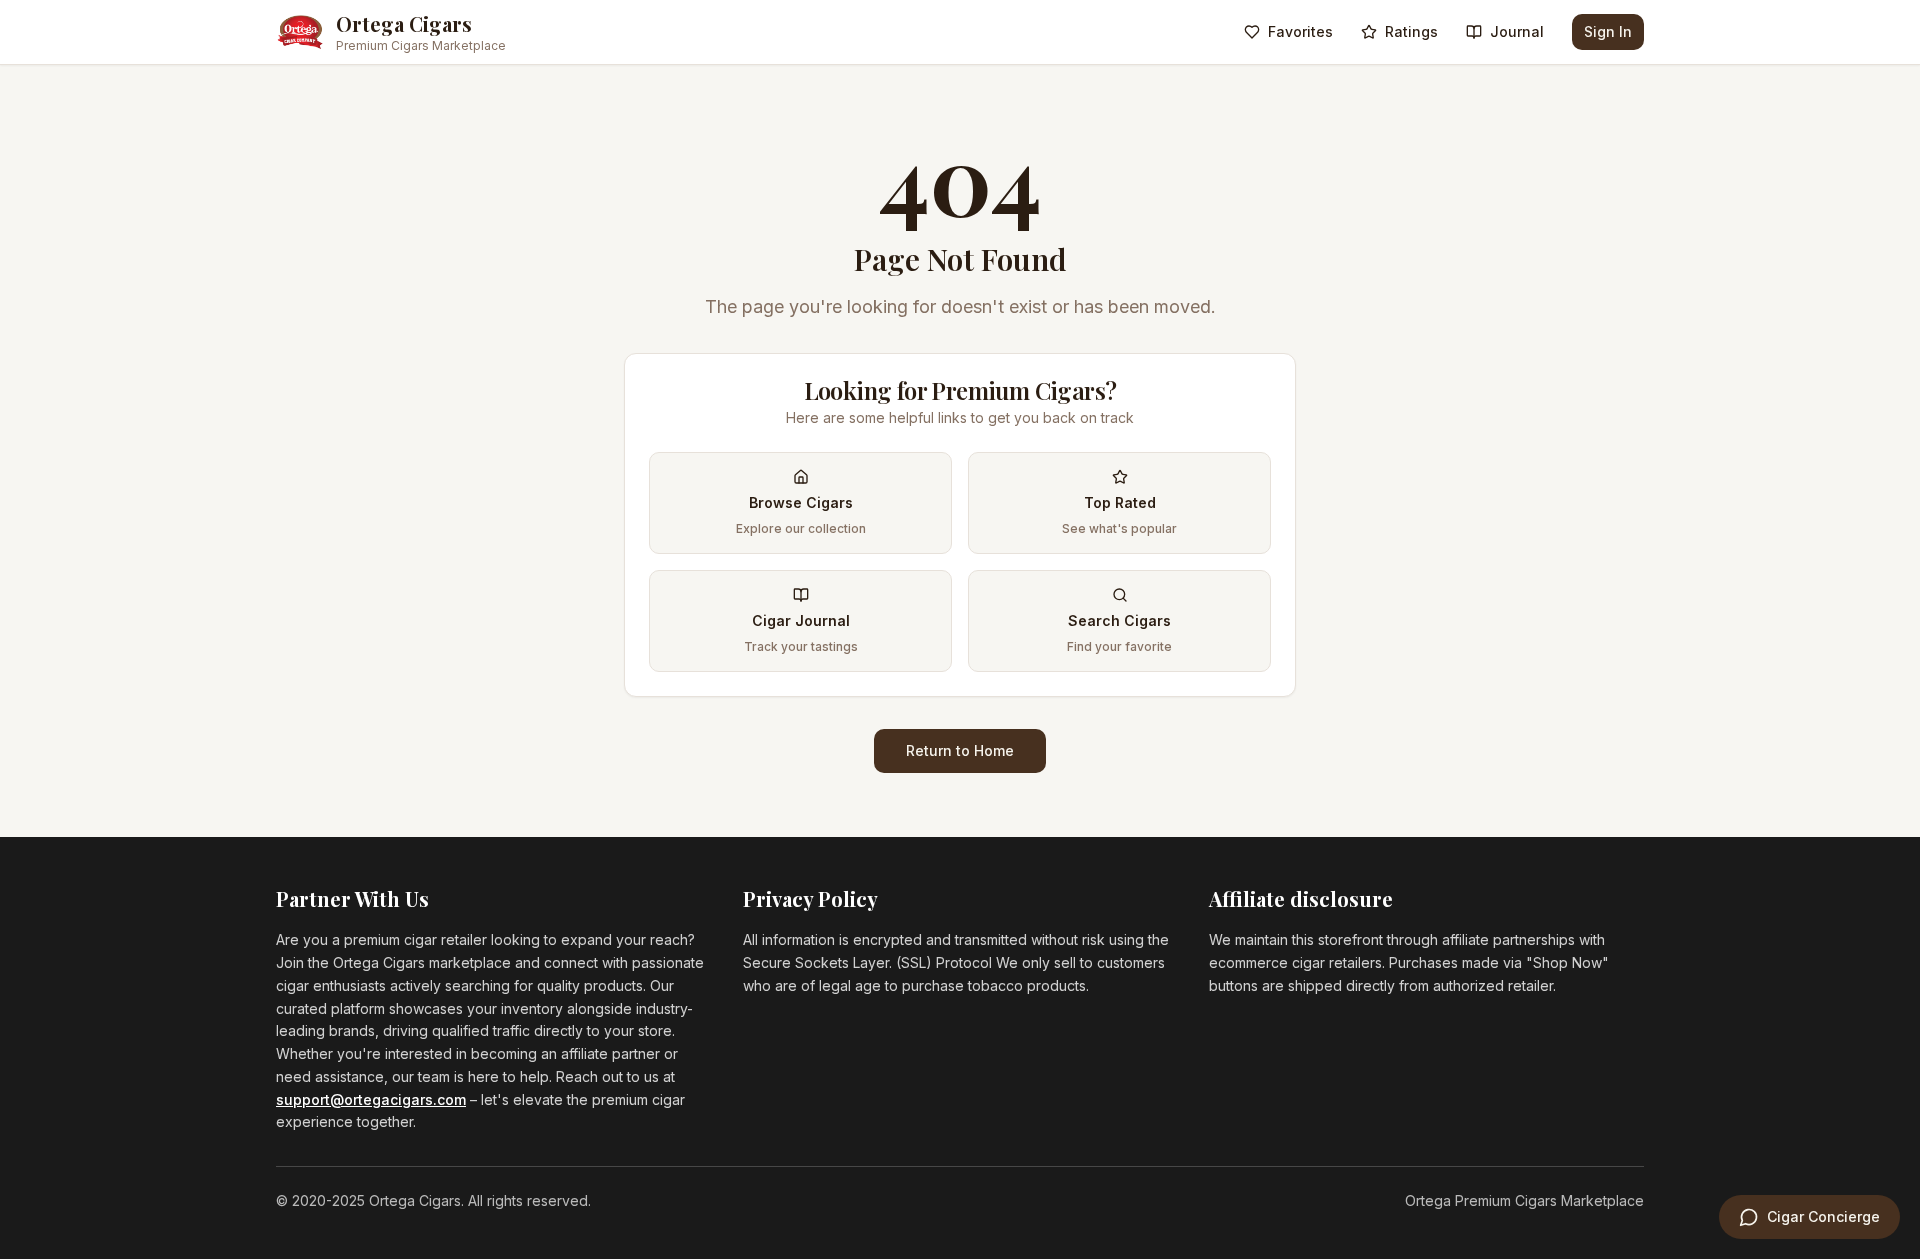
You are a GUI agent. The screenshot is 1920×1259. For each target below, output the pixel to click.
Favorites (1300, 31)
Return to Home (960, 750)
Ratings (1411, 31)
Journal (1517, 31)
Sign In (1608, 31)
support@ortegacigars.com (371, 1099)
